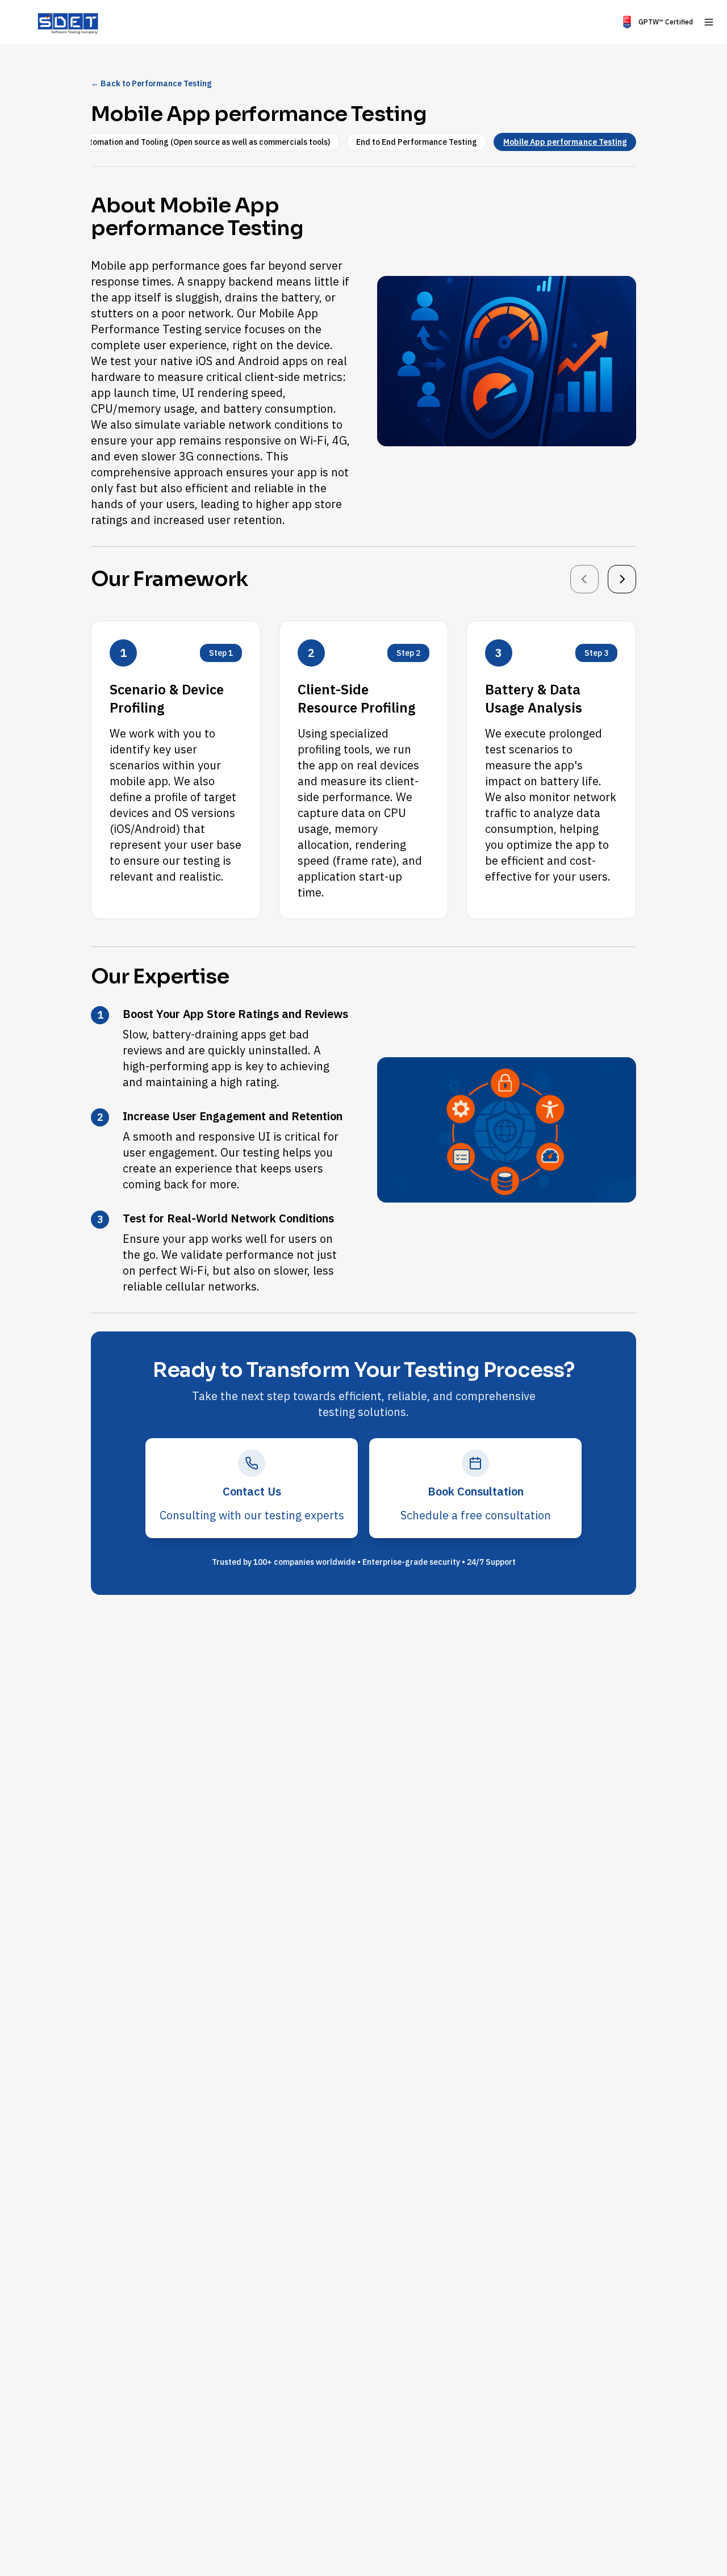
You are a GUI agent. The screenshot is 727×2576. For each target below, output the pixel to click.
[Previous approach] (584, 579)
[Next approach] (622, 579)
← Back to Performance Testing (151, 83)
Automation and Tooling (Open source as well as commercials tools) (205, 142)
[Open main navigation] (709, 22)
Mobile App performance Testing (565, 142)
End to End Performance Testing (417, 142)
